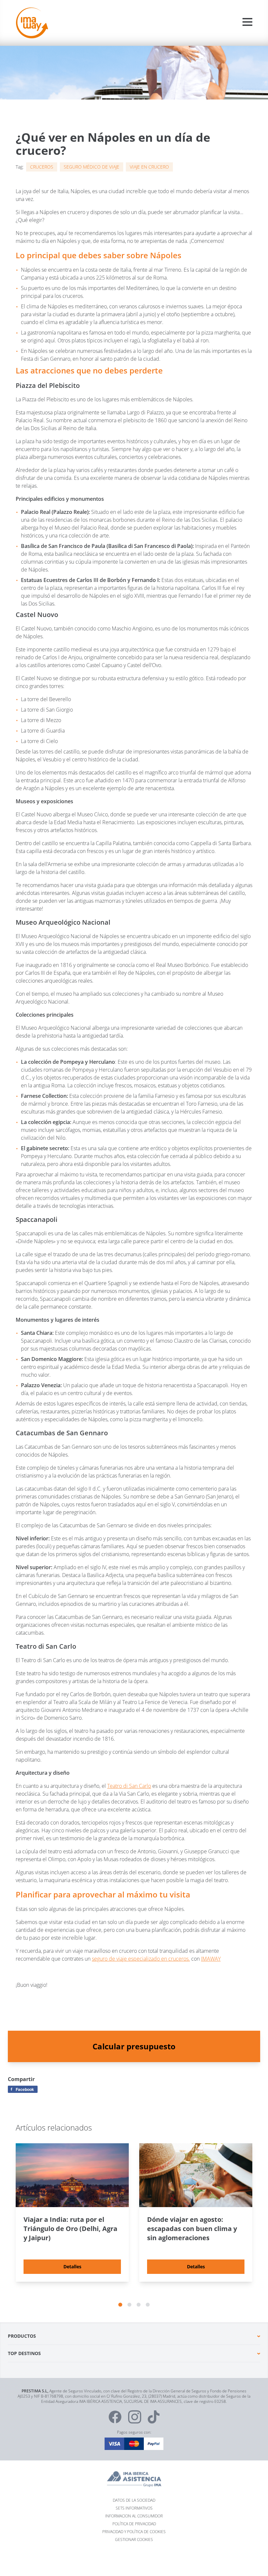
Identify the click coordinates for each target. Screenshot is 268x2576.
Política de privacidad (134, 2523)
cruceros (42, 167)
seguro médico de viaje (92, 167)
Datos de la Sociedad (134, 2500)
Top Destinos (24, 2353)
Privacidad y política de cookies (134, 2531)
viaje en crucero (149, 167)
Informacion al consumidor (134, 2516)
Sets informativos (134, 2508)
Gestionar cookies (134, 2539)
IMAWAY (211, 1959)
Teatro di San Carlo (129, 1786)
